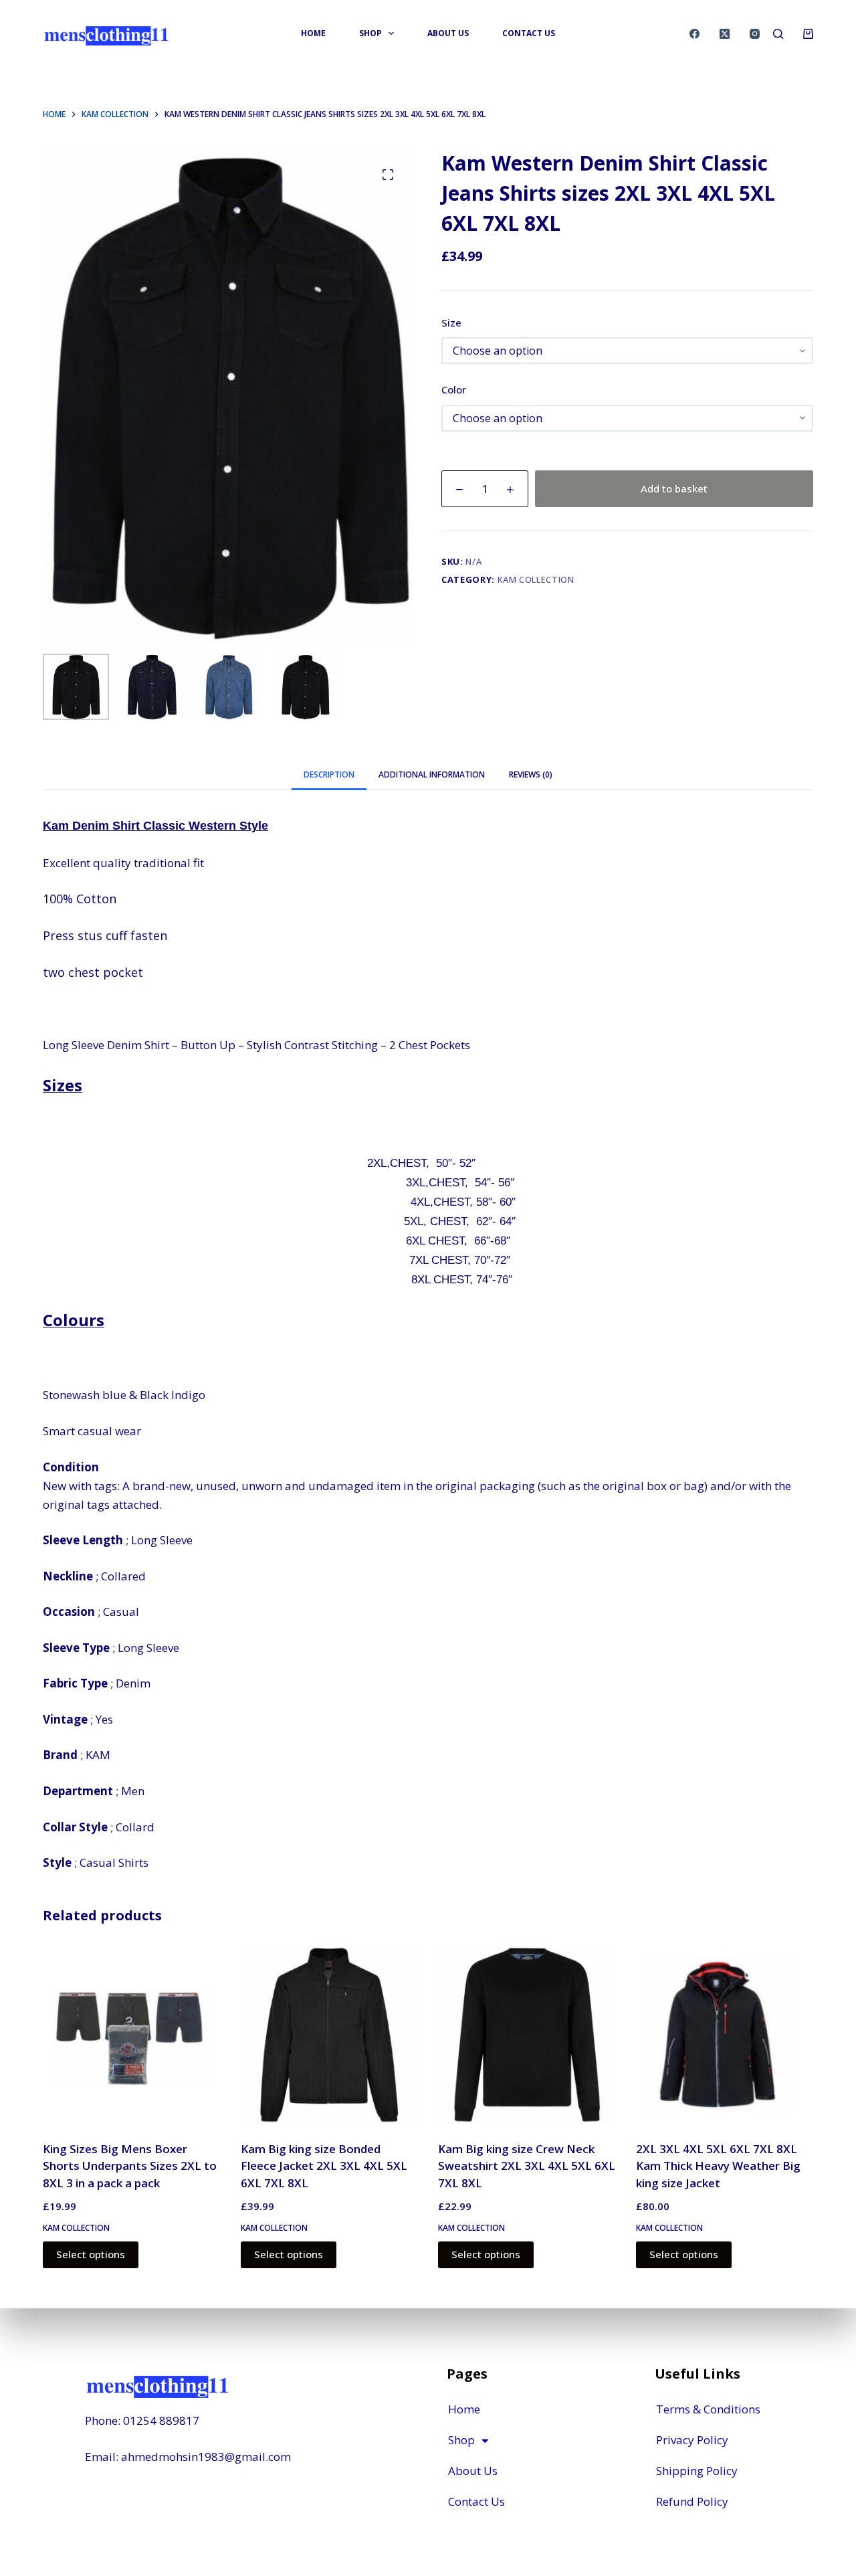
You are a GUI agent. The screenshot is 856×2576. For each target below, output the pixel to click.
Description (329, 774)
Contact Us (476, 2501)
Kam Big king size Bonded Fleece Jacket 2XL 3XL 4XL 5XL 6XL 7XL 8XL (324, 2166)
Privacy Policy (692, 2440)
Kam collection (536, 579)
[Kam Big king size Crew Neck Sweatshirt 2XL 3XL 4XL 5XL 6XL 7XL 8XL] (527, 2035)
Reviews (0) (531, 774)
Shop (461, 2440)
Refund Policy (692, 2501)
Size (451, 323)
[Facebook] (694, 34)
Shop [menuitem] (370, 33)
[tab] (329, 774)
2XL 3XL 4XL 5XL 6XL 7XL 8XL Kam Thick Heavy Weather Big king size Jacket (718, 2166)
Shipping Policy (697, 2471)
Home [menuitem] (313, 33)
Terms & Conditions (708, 2409)
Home (464, 2409)
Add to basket (674, 488)
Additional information (432, 774)
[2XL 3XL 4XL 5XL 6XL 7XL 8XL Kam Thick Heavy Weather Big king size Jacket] (725, 2035)
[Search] (778, 34)
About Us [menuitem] (448, 33)
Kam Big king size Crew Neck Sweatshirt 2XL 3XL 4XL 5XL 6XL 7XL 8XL (527, 2166)
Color (454, 389)
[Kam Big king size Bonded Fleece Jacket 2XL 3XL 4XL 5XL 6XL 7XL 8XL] (330, 2035)
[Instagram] (755, 34)
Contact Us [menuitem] (529, 33)
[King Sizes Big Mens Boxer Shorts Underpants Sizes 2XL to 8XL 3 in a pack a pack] (132, 2035)
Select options (91, 2254)
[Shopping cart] (808, 34)
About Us (473, 2471)
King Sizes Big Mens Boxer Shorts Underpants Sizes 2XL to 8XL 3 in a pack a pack (130, 2166)
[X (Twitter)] (725, 34)
